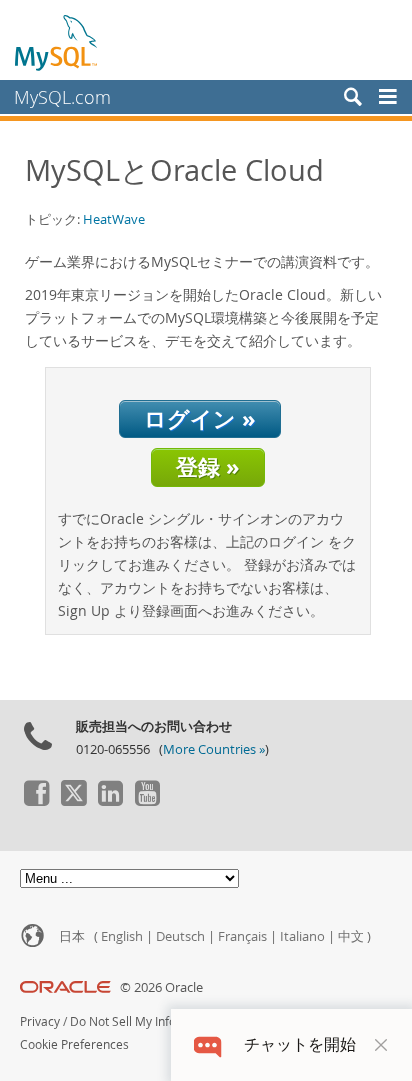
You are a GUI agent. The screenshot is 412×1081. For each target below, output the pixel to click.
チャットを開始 (300, 1044)
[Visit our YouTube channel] (147, 801)
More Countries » (214, 749)
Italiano (302, 936)
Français (242, 936)
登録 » (208, 466)
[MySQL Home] (57, 42)
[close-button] (381, 1045)
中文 (351, 936)
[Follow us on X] (73, 801)
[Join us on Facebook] (36, 801)
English (122, 936)
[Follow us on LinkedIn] (110, 801)
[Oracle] (65, 987)
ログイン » (200, 418)
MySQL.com (62, 97)
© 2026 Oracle (161, 987)
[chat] (207, 1044)
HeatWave (114, 219)
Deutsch (180, 936)
